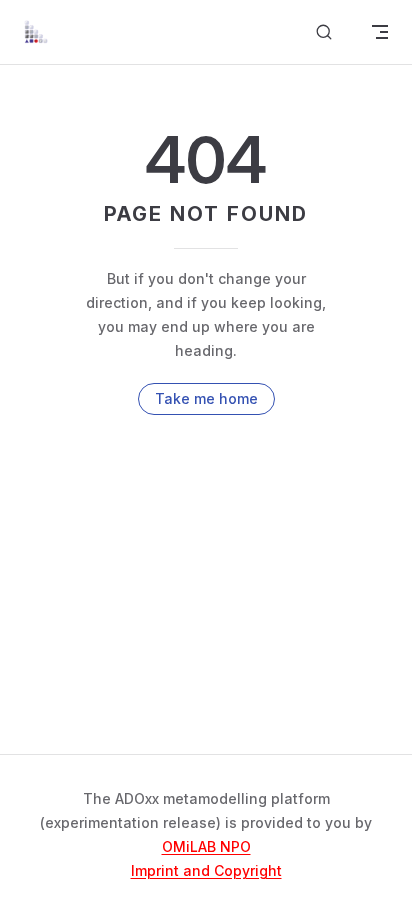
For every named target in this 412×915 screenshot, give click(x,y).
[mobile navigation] (380, 32)
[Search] (324, 32)
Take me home (206, 398)
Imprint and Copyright (206, 870)
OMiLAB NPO (206, 846)
